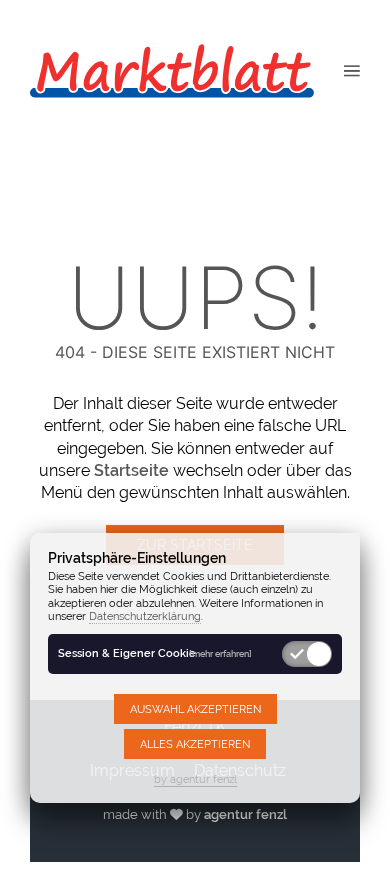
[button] (352, 70)
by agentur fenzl (195, 779)
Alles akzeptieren (195, 744)
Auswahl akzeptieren (195, 709)
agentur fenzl (245, 814)
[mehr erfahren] (220, 653)
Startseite (131, 470)
